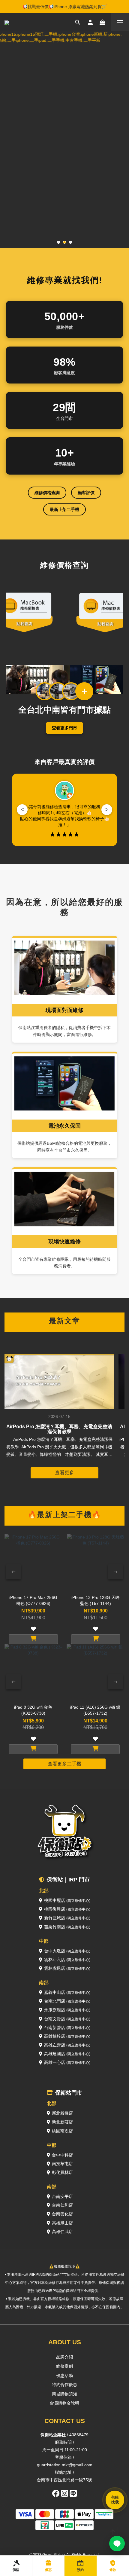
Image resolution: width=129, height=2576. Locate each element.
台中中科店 (62, 2155)
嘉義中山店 (67, 1992)
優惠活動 (64, 2376)
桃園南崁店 (62, 2131)
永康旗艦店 (67, 2010)
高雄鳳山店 (62, 2223)
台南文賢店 (67, 2019)
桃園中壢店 (67, 1900)
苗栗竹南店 (67, 1927)
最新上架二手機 (64, 509)
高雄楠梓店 (67, 2036)
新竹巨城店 (67, 1918)
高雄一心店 (67, 2062)
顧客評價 (86, 493)
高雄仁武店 (62, 2232)
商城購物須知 (64, 2394)
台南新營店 (67, 2027)
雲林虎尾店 (67, 1968)
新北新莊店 (62, 2122)
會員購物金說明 (64, 2403)
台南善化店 (62, 2214)
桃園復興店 (67, 1909)
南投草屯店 (62, 2164)
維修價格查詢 (47, 493)
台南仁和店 (62, 2205)
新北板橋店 (62, 2113)
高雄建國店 (67, 2054)
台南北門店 (67, 2001)
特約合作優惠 (64, 2385)
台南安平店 (62, 2196)
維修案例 (64, 2366)
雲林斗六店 (67, 1960)
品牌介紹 (64, 2357)
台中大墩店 (67, 1951)
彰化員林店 (62, 2172)
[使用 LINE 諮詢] (117, 2544)
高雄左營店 (67, 2045)
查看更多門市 (64, 728)
